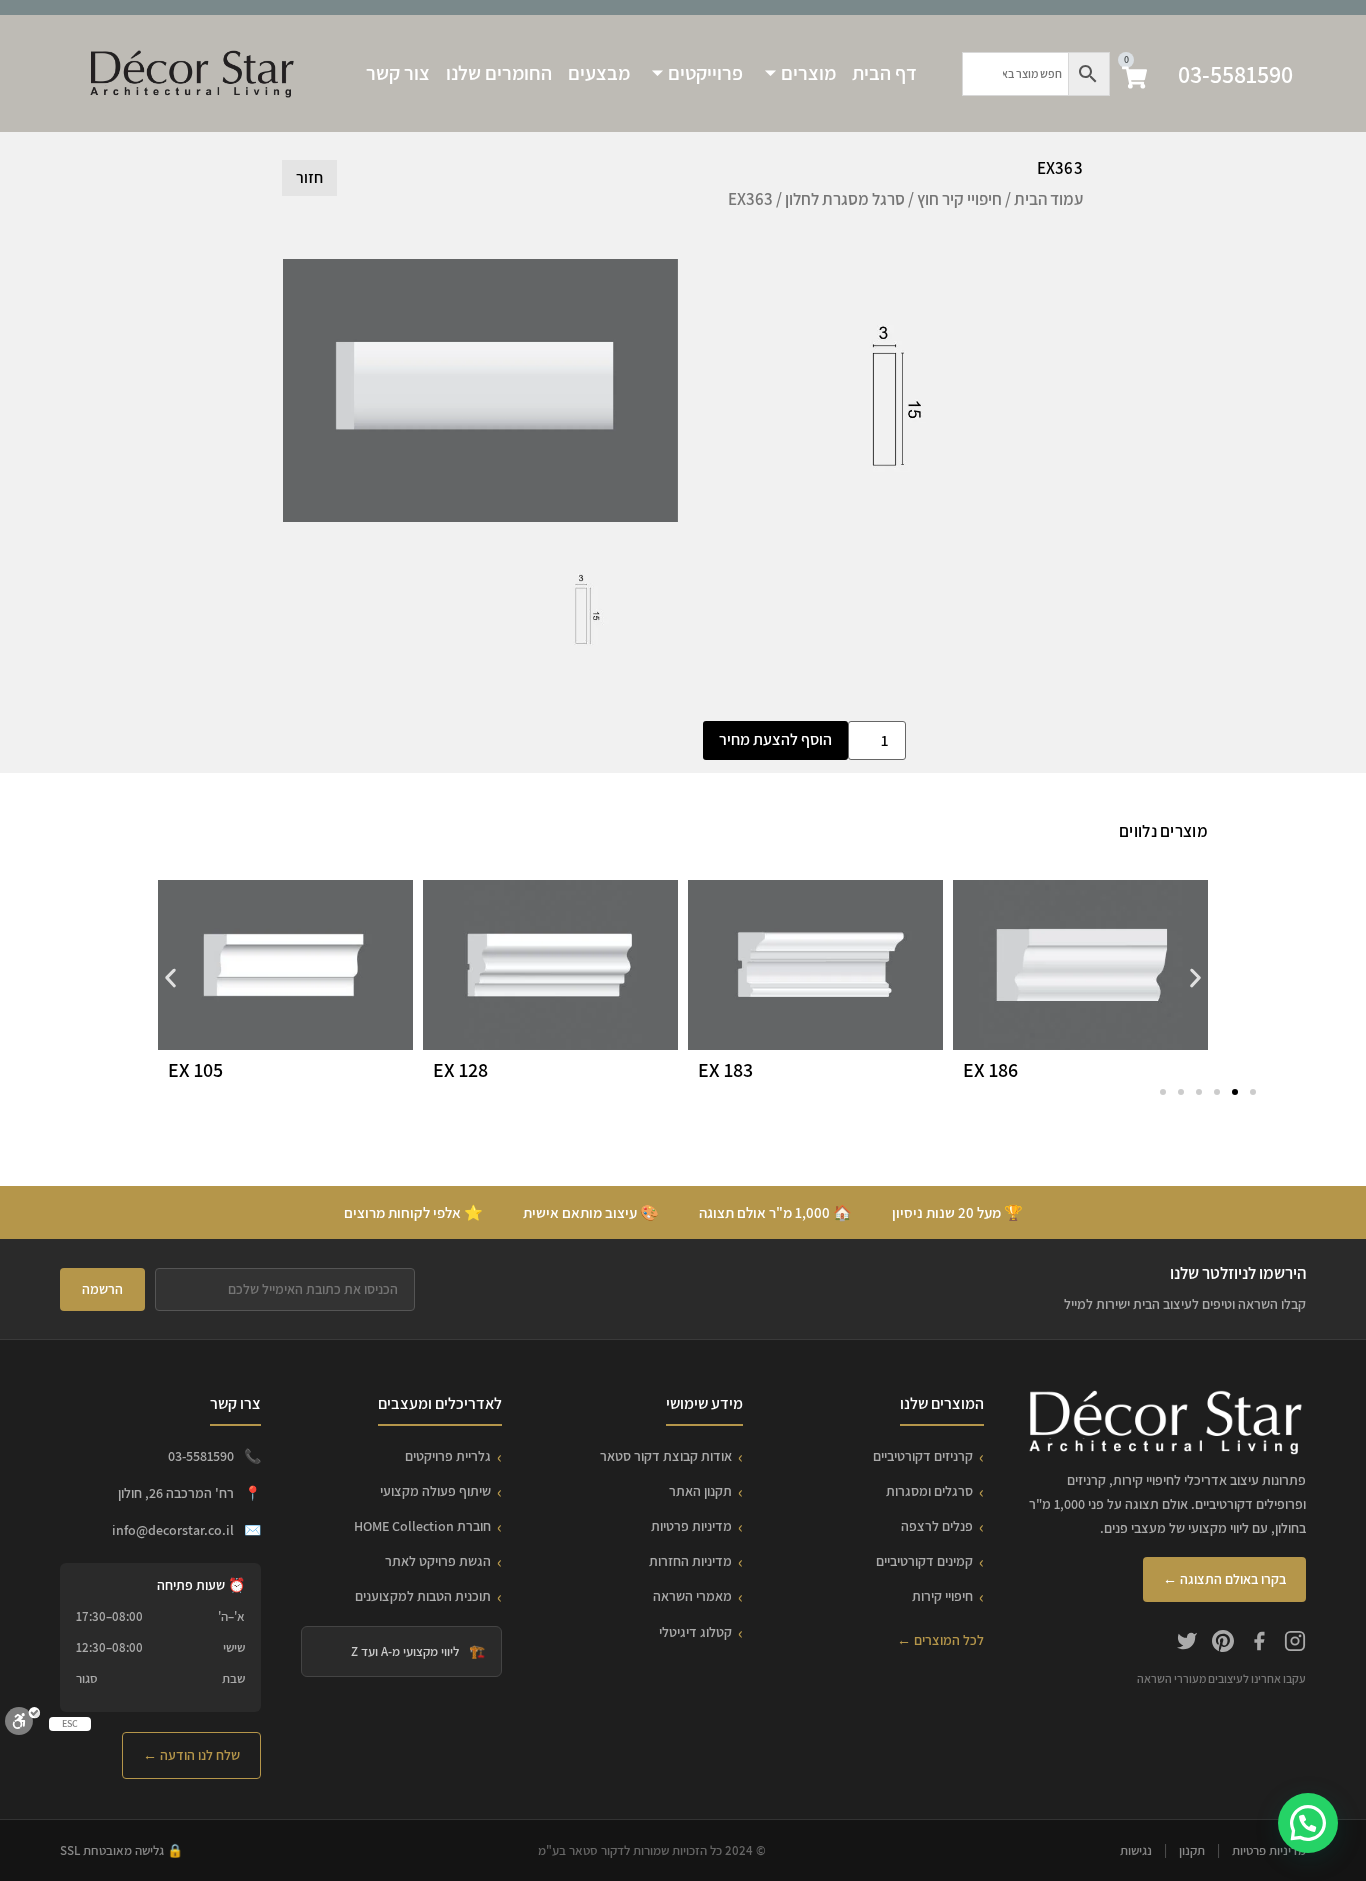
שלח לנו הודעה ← (191, 1755)
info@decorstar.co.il (173, 1530)
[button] (170, 978)
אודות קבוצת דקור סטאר (666, 1456)
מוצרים (808, 73)
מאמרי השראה (692, 1596)
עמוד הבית (1048, 199)
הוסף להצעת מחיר (775, 739)
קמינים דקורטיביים (924, 1561)
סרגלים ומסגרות (929, 1491)
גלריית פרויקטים (448, 1456)
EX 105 (195, 1070)
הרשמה (102, 1289)
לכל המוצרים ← (940, 1640)
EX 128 (460, 1070)
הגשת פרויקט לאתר (438, 1561)
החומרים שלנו (499, 73)
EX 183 (725, 1070)
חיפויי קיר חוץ (959, 199)
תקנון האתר (700, 1491)
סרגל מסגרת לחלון (845, 199)
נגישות (1136, 1850)
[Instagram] (1295, 1644)
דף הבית (884, 73)
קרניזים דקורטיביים (923, 1456)
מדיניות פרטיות (691, 1526)
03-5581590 (1235, 74)
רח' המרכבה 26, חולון (176, 1493)
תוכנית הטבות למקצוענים (423, 1596)
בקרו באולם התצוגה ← (1224, 1579)
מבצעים (599, 73)
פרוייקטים (705, 73)
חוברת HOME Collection (422, 1526)
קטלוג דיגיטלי (695, 1632)
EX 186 (990, 1070)
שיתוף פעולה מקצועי (435, 1491)
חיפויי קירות (942, 1596)
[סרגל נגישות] (22, 1725)
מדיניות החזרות (690, 1561)
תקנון (1192, 1850)
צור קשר (398, 73)
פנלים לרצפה (937, 1526)
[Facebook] (1259, 1644)
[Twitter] (1187, 1644)
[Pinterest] (1223, 1644)
